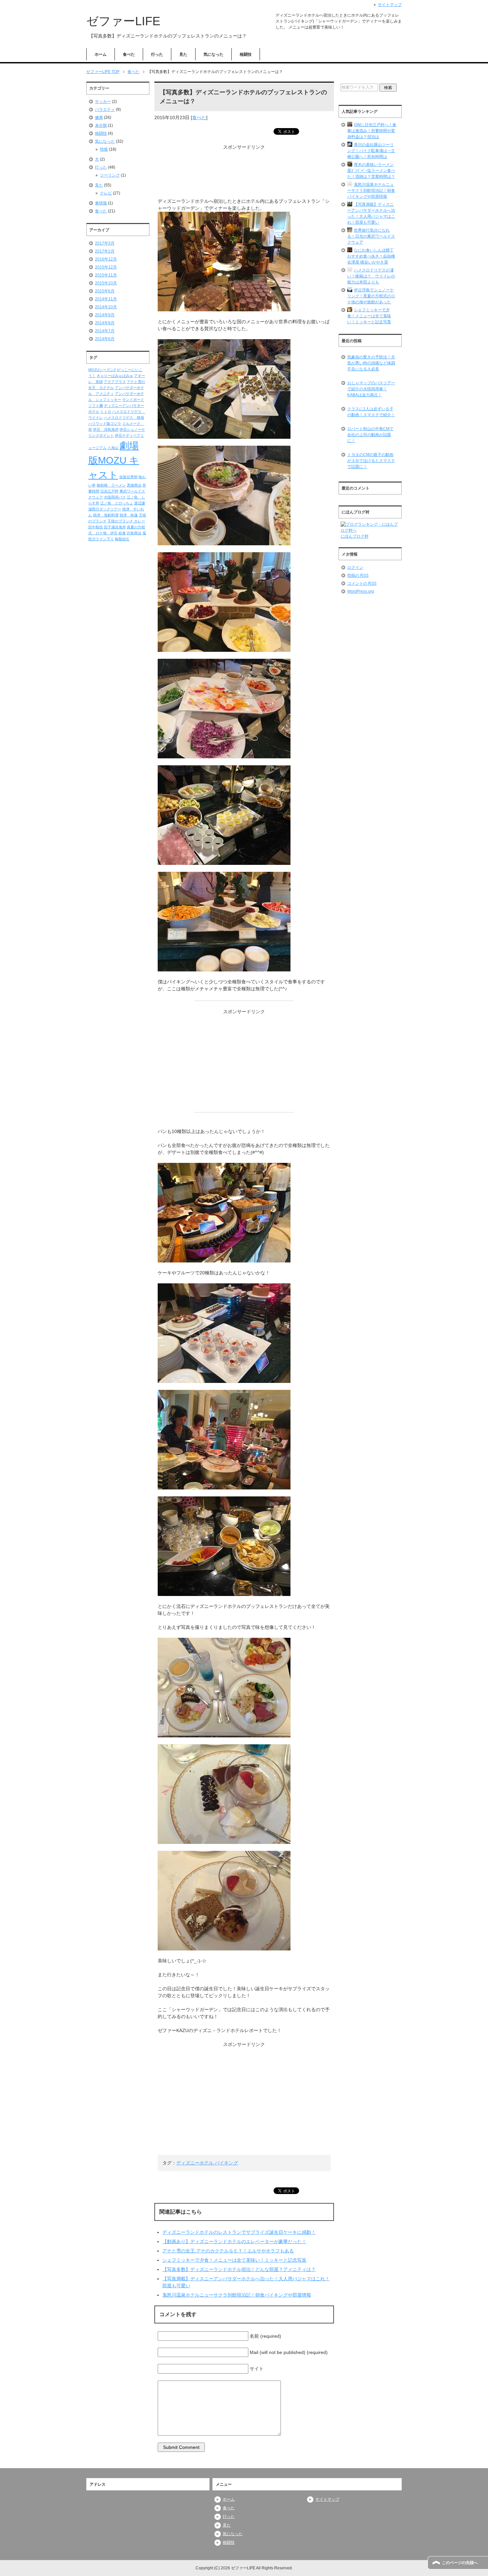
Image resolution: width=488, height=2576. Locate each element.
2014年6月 (105, 339)
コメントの (362, 583)
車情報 (101, 203)
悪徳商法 (134, 485)
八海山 (113, 448)
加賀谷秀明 (128, 477)
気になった (213, 54)
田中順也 (96, 527)
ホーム (101, 54)
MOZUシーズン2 (102, 370)
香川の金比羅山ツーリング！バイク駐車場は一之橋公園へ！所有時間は (371, 151)
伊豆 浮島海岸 (106, 429)
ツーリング (110, 175)
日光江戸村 (109, 491)
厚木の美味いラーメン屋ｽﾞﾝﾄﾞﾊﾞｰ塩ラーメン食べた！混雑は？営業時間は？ (371, 171)
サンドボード (133, 400)
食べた (129, 54)
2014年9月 (105, 315)
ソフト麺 (96, 406)
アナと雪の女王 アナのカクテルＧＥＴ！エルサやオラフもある (228, 2251)
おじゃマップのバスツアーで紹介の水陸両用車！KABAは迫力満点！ (371, 389)
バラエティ (105, 110)
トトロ (106, 412)
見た (183, 54)
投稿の (358, 575)
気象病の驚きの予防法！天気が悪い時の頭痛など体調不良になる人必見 (371, 363)
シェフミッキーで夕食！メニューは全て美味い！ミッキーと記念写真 (234, 2260)
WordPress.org (361, 591)
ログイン (355, 568)
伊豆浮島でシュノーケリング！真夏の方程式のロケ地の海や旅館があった (371, 296)
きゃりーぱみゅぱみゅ (115, 376)
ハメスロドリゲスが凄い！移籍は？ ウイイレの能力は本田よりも (371, 276)
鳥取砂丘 (122, 539)
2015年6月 (105, 291)
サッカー (103, 102)
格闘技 (246, 54)
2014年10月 (106, 307)
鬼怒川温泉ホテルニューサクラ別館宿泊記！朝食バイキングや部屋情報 (237, 2295)
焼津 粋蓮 (129, 515)
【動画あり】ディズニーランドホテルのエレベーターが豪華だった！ (234, 2241)
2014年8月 (105, 323)
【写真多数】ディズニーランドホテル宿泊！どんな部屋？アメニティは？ (239, 2269)
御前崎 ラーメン (111, 485)
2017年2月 (105, 251)
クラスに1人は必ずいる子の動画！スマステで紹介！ (371, 412)
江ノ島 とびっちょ (117, 503)
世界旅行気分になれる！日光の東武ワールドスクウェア (371, 236)
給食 (122, 533)
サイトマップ (327, 2499)
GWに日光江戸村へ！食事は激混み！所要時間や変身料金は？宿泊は (372, 131)
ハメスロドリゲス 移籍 (124, 417)
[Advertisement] (244, 174)
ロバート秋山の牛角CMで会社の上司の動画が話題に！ (370, 435)
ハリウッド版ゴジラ (105, 423)
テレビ (106, 193)
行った (157, 54)
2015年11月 (106, 275)
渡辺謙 (140, 503)
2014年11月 (106, 299)
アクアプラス (115, 382)
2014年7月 (105, 331)
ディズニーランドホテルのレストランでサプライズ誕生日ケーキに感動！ (239, 2232)
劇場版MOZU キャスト (114, 460)
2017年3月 (105, 243)
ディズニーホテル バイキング (207, 2163)
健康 (99, 117)
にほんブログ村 (355, 536)
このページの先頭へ (460, 2563)
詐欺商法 (134, 533)
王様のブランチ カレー (126, 521)
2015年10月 (106, 283)
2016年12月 (106, 259)
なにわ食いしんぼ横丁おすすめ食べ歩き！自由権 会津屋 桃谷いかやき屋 (371, 256)
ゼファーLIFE (123, 21)
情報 (104, 149)
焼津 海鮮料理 (106, 515)
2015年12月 (106, 267)
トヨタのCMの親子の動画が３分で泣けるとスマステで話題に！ (371, 461)
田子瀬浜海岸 (115, 527)
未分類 (101, 125)
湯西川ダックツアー (105, 509)
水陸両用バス (115, 497)
